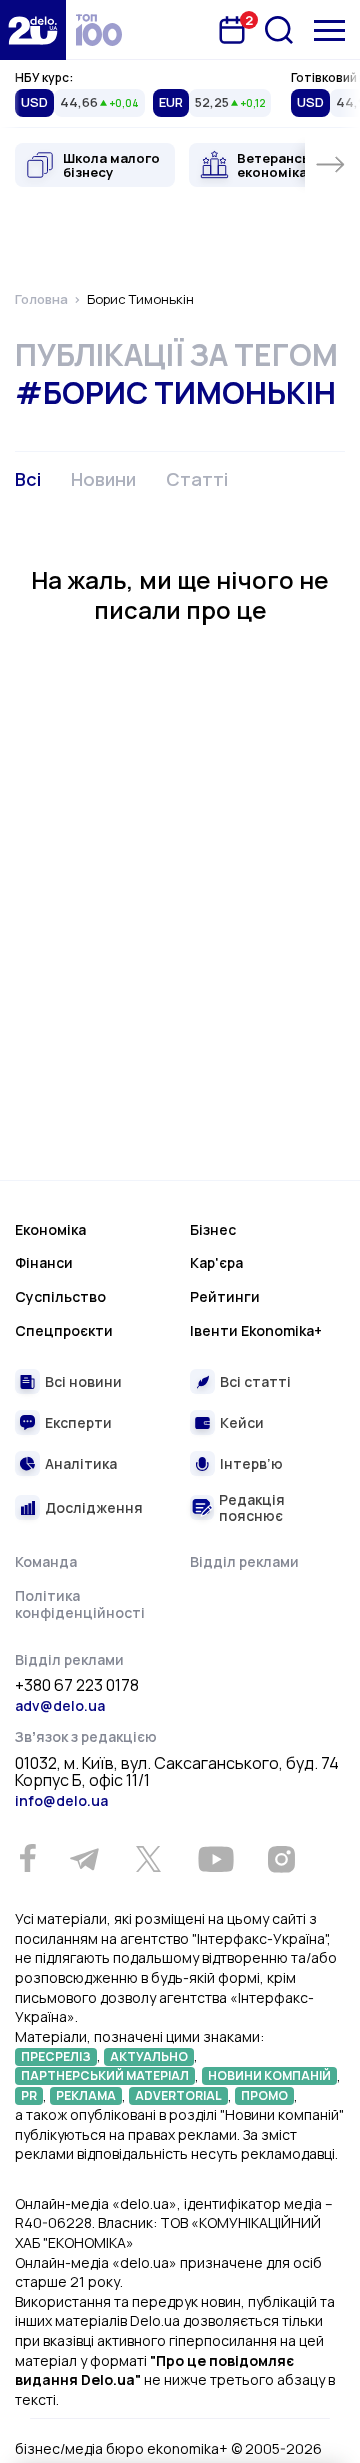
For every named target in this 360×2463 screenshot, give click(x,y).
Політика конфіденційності (80, 1604)
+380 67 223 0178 (77, 1686)
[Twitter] (148, 1859)
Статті (197, 479)
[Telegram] (84, 1859)
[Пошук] (279, 30)
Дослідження (94, 1507)
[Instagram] (281, 1859)
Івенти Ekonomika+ (256, 1330)
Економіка (50, 1229)
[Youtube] (215, 1859)
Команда (46, 1561)
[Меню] (329, 30)
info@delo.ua (61, 1800)
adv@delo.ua (60, 1705)
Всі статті (255, 1381)
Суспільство (60, 1296)
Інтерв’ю (251, 1463)
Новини (103, 479)
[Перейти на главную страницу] (33, 30)
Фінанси (44, 1262)
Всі (28, 479)
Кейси (242, 1422)
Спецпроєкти (64, 1330)
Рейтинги (225, 1296)
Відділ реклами (244, 1561)
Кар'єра (216, 1262)
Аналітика (81, 1463)
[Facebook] (27, 1858)
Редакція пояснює (252, 1507)
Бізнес (213, 1229)
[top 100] (99, 30)
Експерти (78, 1422)
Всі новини (83, 1381)
